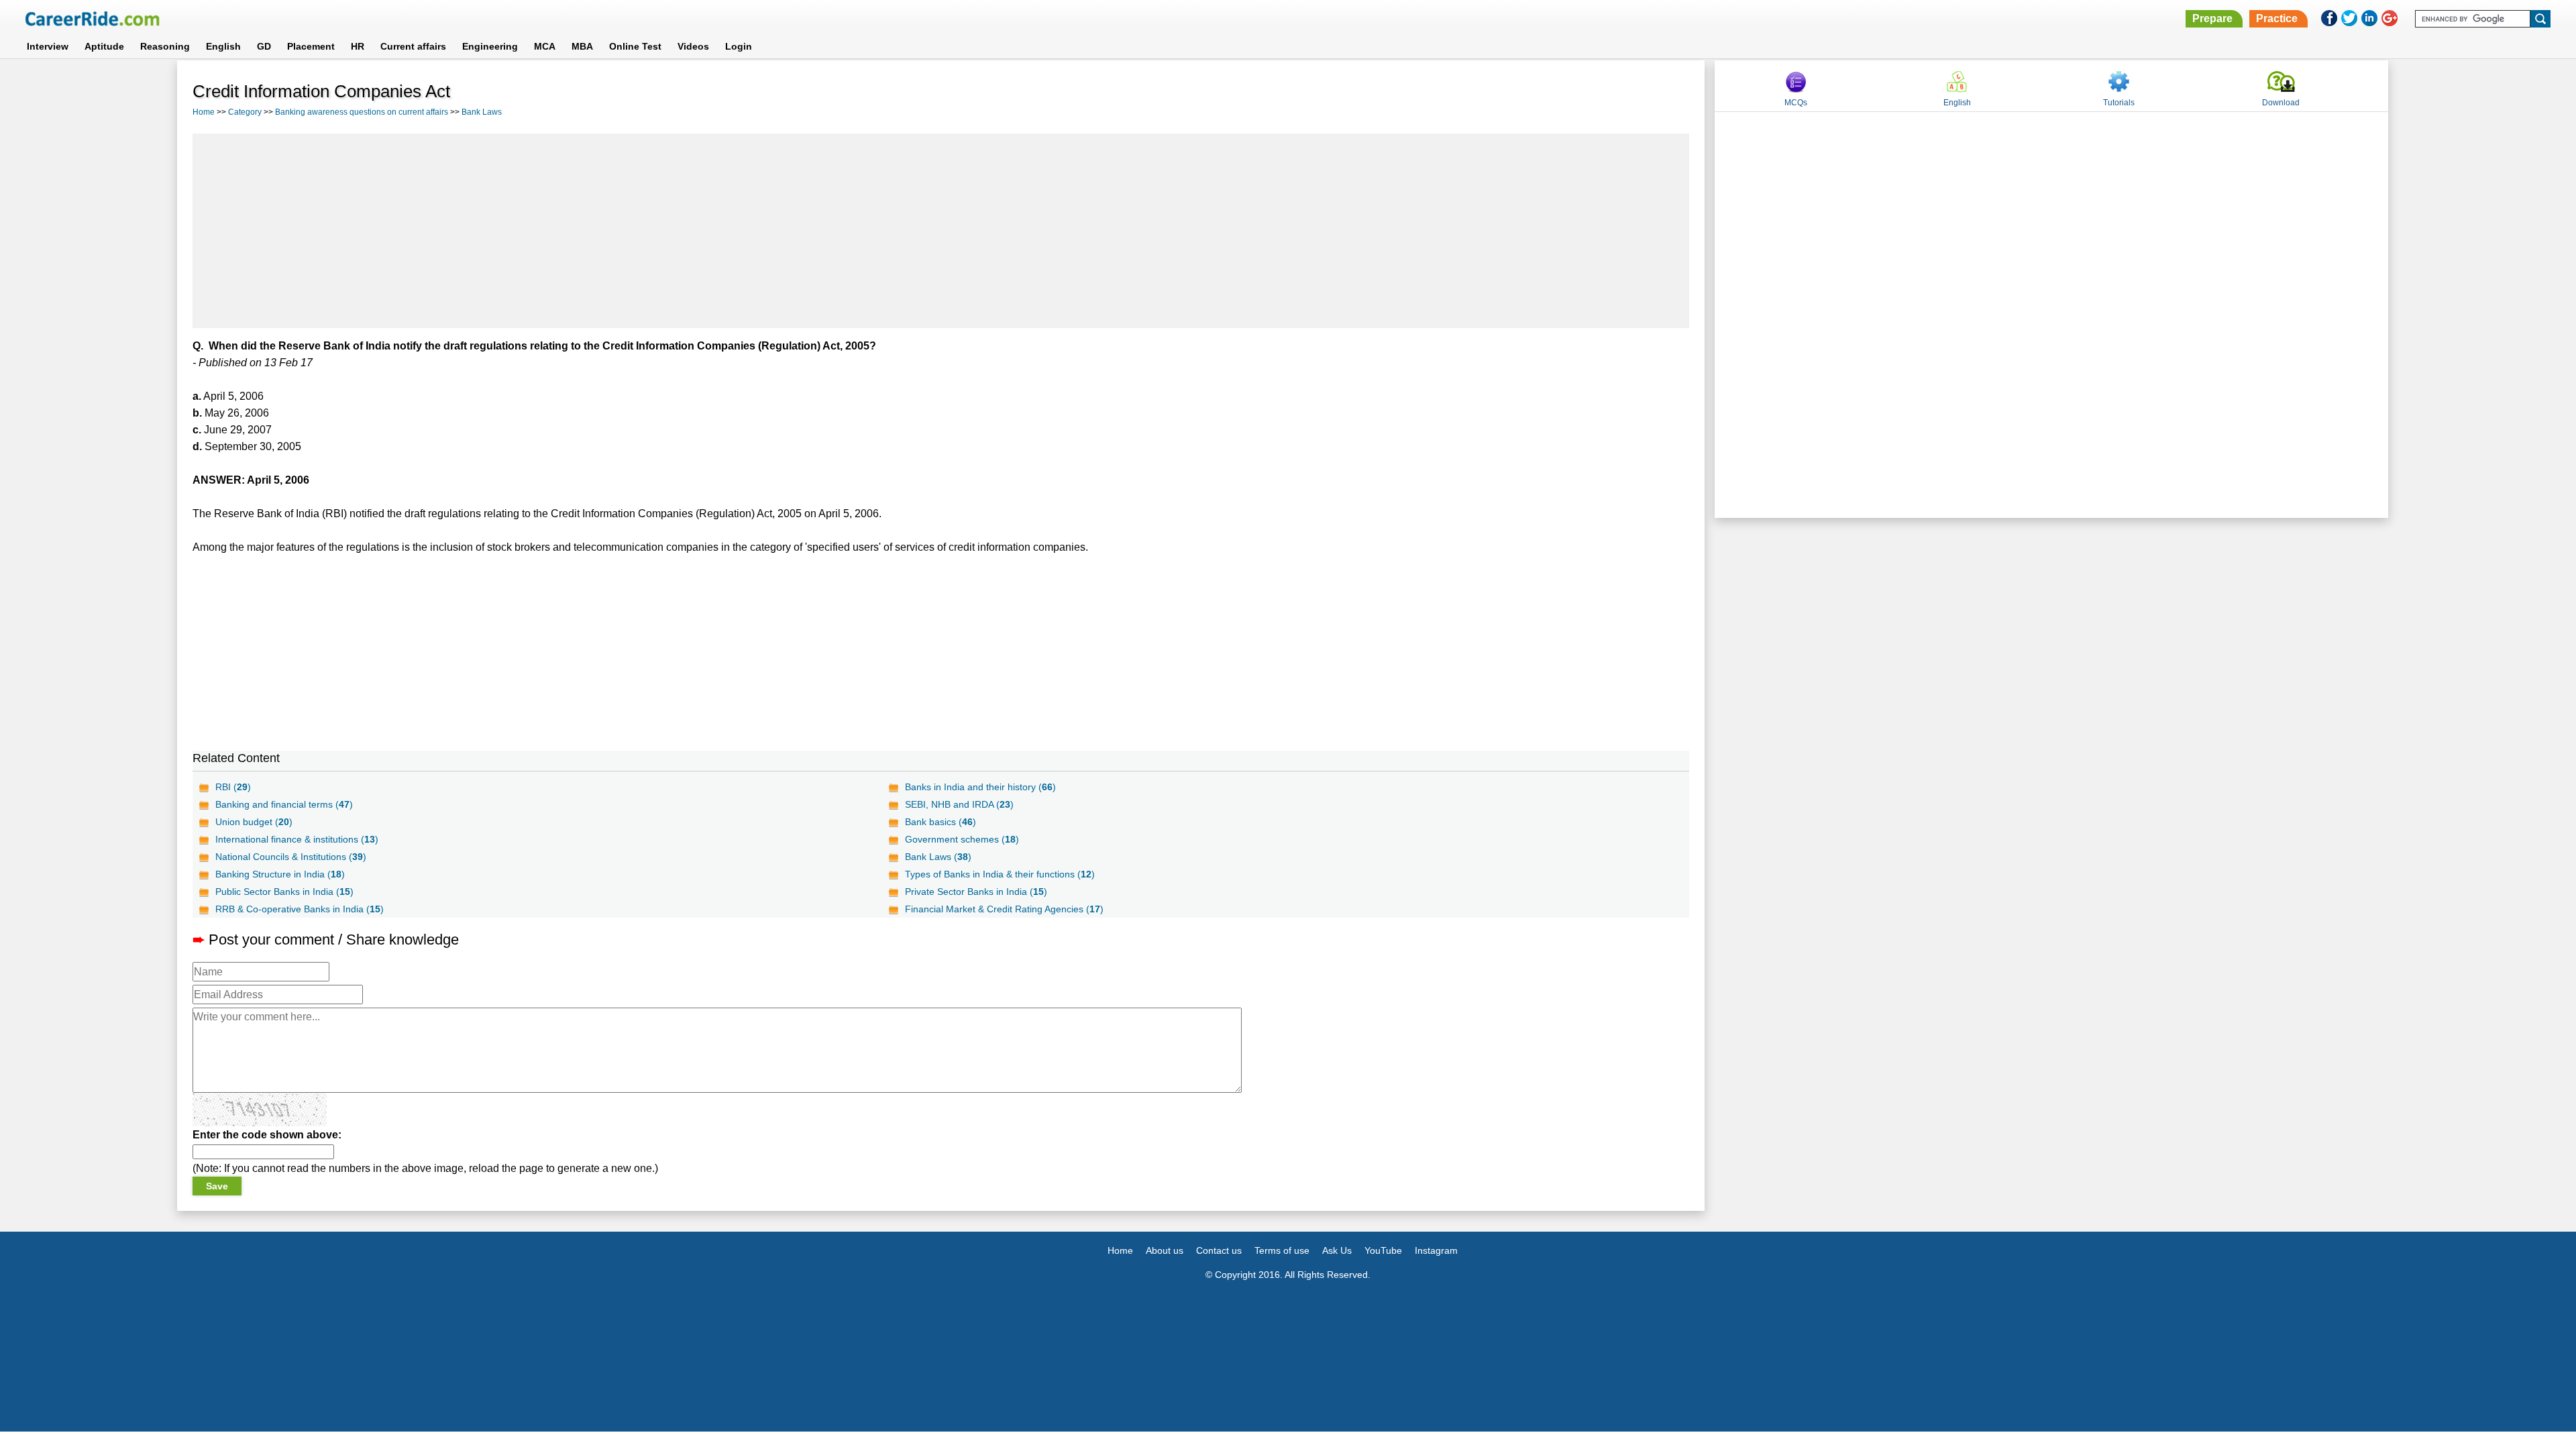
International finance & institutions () (297, 839)
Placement (311, 46)
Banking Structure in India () (280, 874)
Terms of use (1282, 1250)
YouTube (1383, 1250)
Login (739, 46)
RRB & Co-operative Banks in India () (300, 909)
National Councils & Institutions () (291, 857)
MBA (582, 46)
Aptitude (104, 46)
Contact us (1219, 1250)
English (223, 46)
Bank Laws (482, 112)
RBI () (233, 787)
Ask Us (1337, 1250)
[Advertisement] (941, 231)
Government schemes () (962, 839)
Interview (48, 46)
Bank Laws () (938, 857)
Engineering (490, 46)
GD (264, 46)
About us (1165, 1250)
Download (2281, 103)
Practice (2277, 18)
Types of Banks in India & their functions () (1000, 874)
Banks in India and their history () (980, 787)
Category (245, 112)
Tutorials (2119, 103)
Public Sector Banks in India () (284, 892)
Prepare (2212, 18)
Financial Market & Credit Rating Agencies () (1004, 909)
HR (358, 46)
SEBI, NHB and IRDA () (959, 804)
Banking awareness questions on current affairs (362, 112)
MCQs (1796, 103)
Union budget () (254, 822)
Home (204, 112)
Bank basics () (941, 822)
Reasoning (165, 46)
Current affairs (413, 46)
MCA (545, 46)
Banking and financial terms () (284, 804)
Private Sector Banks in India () (976, 892)
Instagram (1436, 1250)
